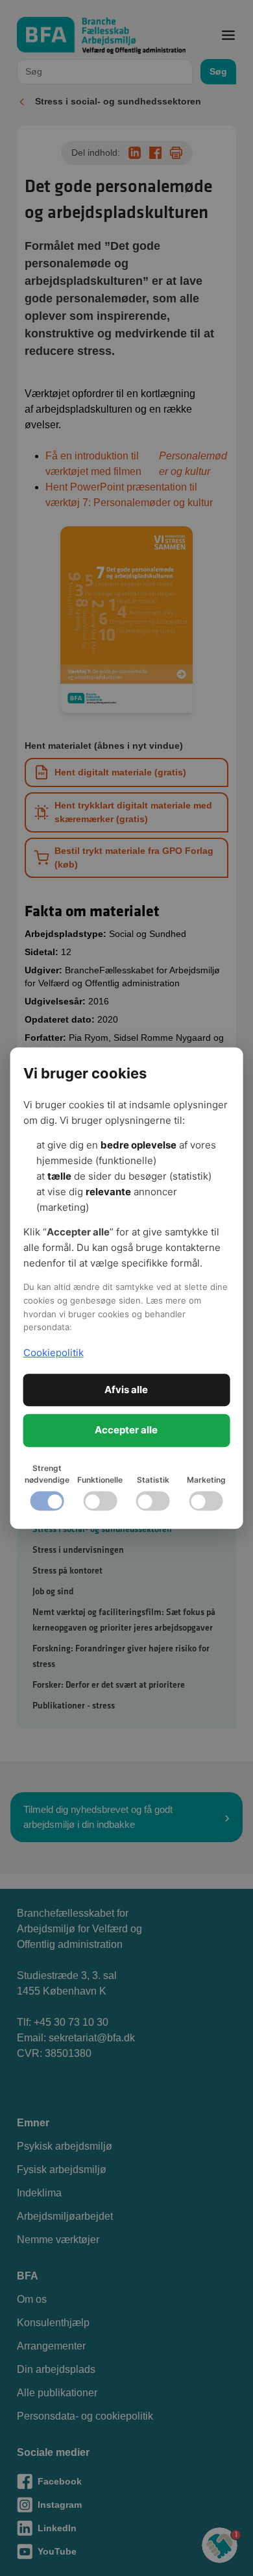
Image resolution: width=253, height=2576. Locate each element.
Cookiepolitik (54, 1353)
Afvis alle (126, 1390)
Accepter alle (126, 1430)
